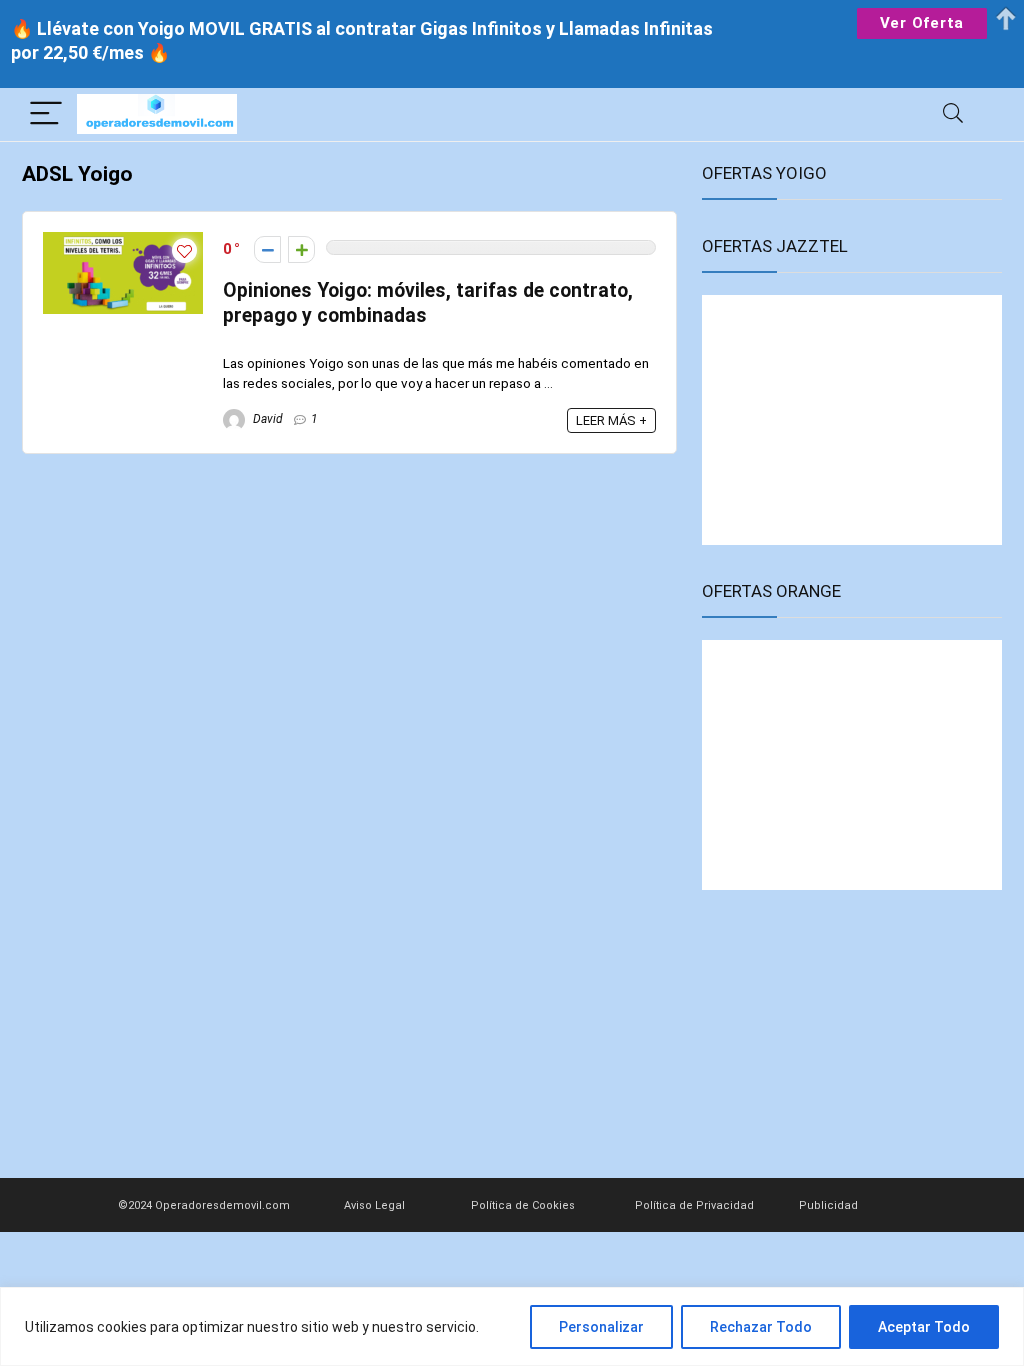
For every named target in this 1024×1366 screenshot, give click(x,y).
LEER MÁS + (611, 420)
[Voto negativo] (267, 249)
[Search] (953, 114)
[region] (512, 1326)
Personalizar (601, 1327)
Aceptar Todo (924, 1327)
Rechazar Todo (761, 1327)
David (266, 419)
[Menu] (46, 114)
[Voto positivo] (301, 249)
